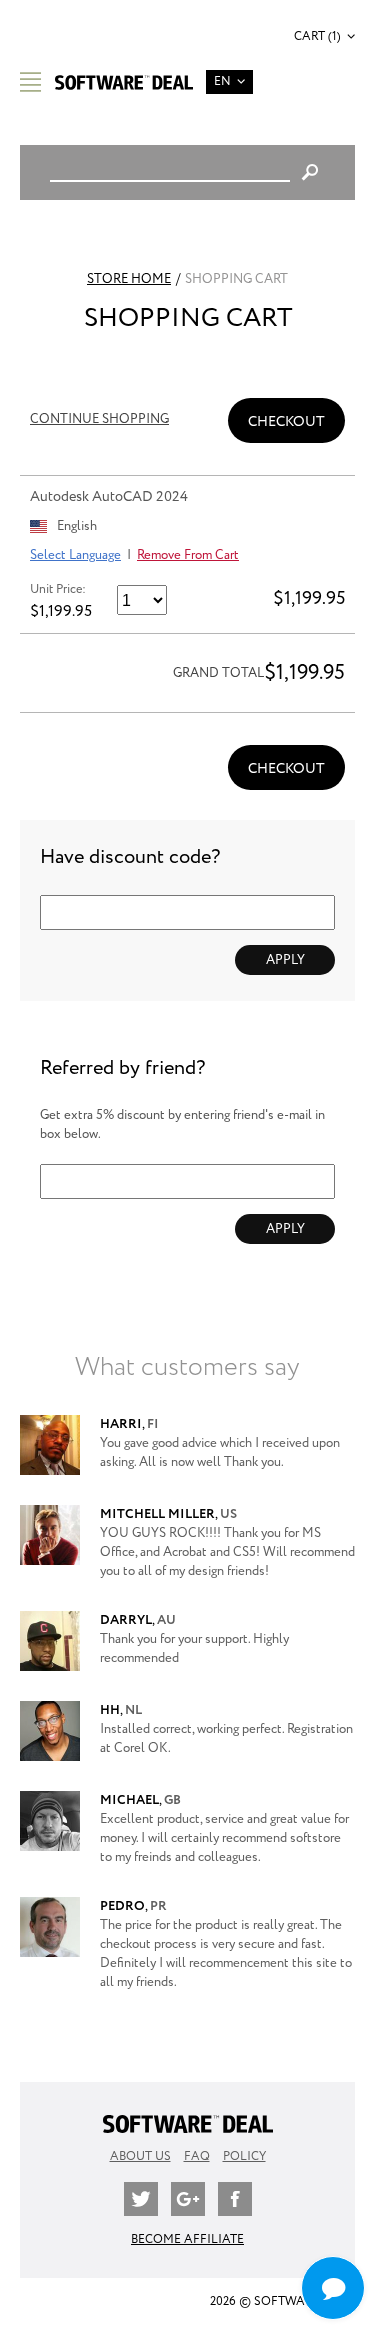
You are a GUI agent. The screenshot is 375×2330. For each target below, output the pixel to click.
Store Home (129, 279)
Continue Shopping (99, 419)
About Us (140, 2156)
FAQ (197, 2156)
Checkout (286, 421)
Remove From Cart (188, 555)
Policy (244, 2156)
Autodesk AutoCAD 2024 (109, 496)
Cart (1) (317, 36)
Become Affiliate (187, 2239)
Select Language (75, 555)
